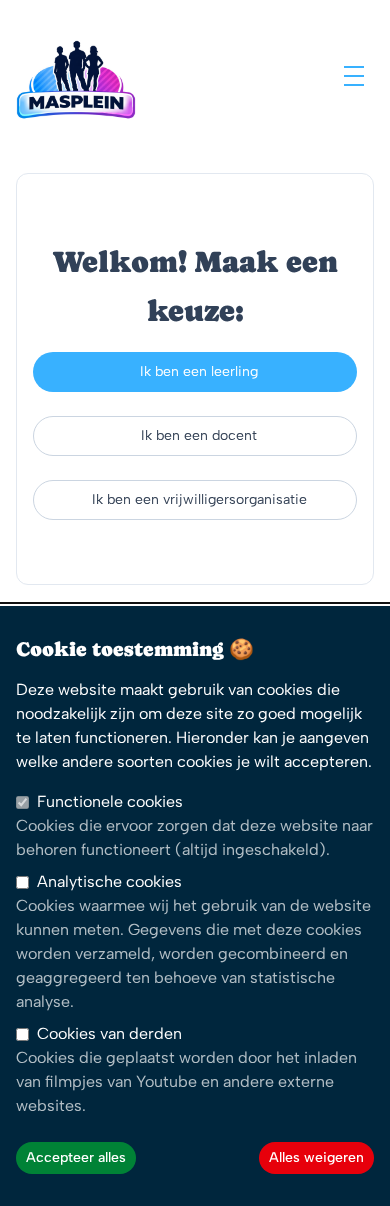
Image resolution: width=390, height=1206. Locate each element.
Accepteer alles (76, 1157)
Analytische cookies (109, 881)
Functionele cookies (110, 801)
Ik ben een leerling (199, 371)
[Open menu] (354, 76)
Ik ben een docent (199, 435)
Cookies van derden (109, 1033)
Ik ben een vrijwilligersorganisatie (199, 499)
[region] (195, 906)
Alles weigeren (316, 1157)
